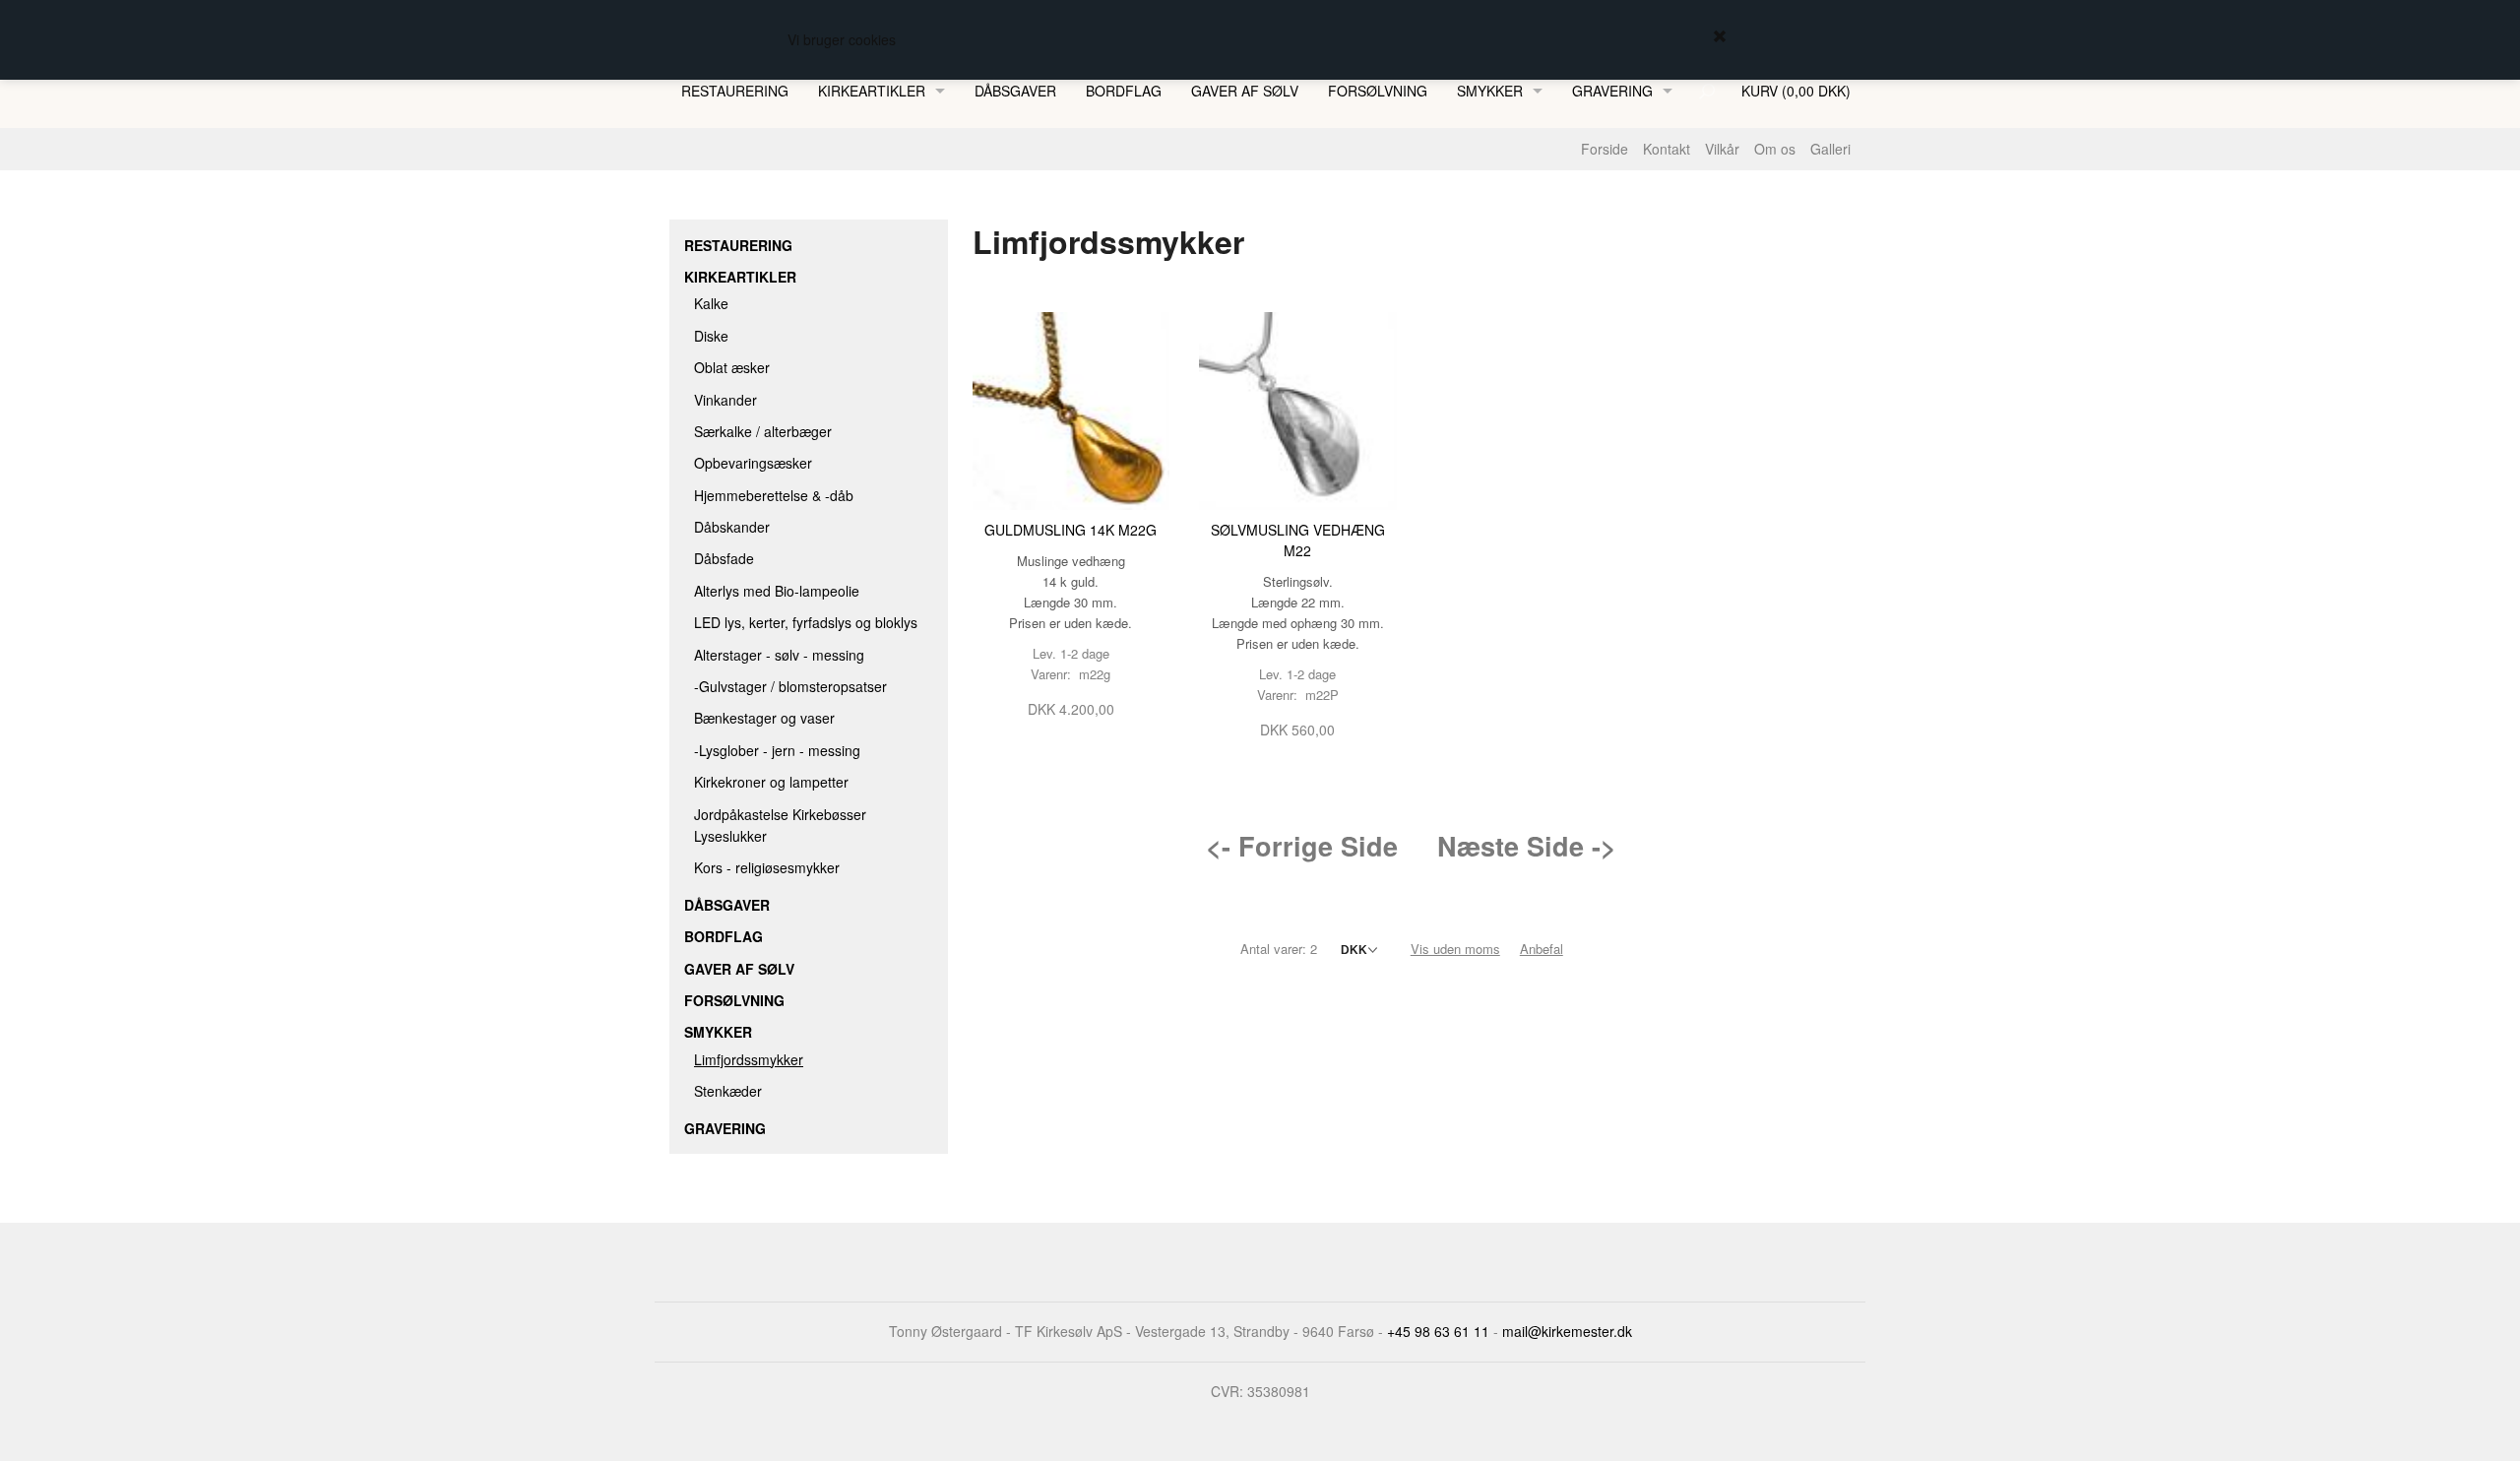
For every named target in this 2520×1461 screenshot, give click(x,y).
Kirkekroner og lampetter (771, 782)
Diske (711, 336)
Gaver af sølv (1245, 91)
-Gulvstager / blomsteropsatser (790, 686)
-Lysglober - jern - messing (777, 750)
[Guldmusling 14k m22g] (1071, 409)
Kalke (711, 303)
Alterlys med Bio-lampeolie (777, 591)
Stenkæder (728, 1091)
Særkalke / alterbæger (763, 431)
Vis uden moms (1455, 949)
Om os (1775, 149)
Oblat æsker (732, 367)
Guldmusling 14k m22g (1071, 530)
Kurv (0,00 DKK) (1796, 91)
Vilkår (1722, 149)
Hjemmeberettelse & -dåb (774, 495)
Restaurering (735, 91)
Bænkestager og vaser (764, 718)
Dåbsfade (724, 558)
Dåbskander (732, 527)
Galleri (1830, 149)
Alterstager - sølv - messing (779, 655)
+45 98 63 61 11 (1438, 1331)
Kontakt (1667, 149)
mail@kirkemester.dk (1567, 1331)
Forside (1605, 149)
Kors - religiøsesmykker (767, 867)
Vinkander (725, 400)
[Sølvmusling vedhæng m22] (1298, 409)
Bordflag (1124, 91)
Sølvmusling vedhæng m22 (1298, 540)
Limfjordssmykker (749, 1059)
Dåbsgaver (1015, 91)
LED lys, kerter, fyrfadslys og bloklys (806, 622)
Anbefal (1542, 949)
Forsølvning (1378, 91)
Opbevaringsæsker (753, 463)
